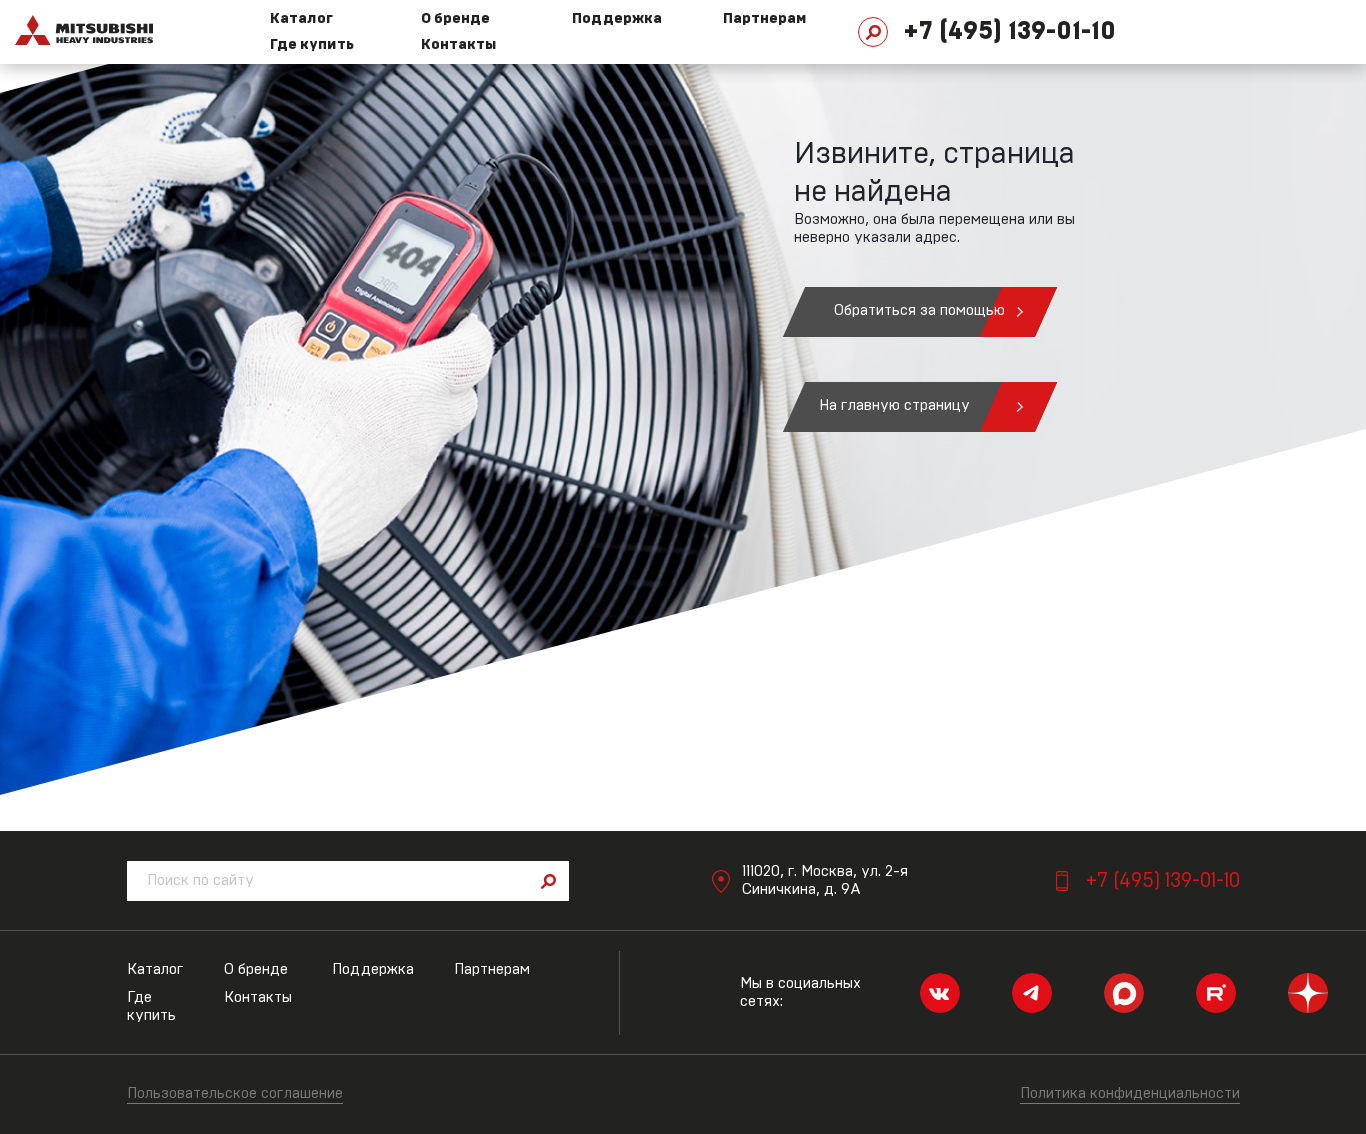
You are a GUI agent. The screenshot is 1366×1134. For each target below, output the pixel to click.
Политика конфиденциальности (1130, 1093)
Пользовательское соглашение (235, 1093)
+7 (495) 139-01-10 (1009, 31)
